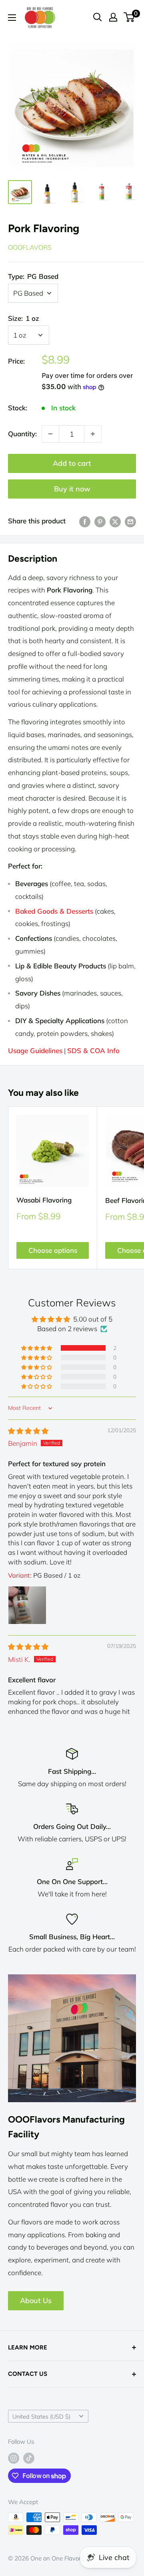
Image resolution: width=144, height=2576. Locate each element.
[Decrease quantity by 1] (50, 434)
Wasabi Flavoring (44, 1200)
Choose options (53, 1250)
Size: (24, 318)
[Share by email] (130, 521)
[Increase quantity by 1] (93, 434)
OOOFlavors (30, 247)
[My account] (113, 17)
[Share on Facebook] (85, 521)
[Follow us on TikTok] (29, 2458)
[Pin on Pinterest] (100, 521)
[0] (129, 17)
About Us (36, 2301)
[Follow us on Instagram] (14, 2458)
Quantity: (22, 434)
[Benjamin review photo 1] (27, 1605)
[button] (37, 1348)
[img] (28, 1431)
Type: (33, 276)
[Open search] (98, 17)
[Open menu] (12, 18)
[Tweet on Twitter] (115, 521)
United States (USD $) (41, 2416)
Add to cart (72, 463)
